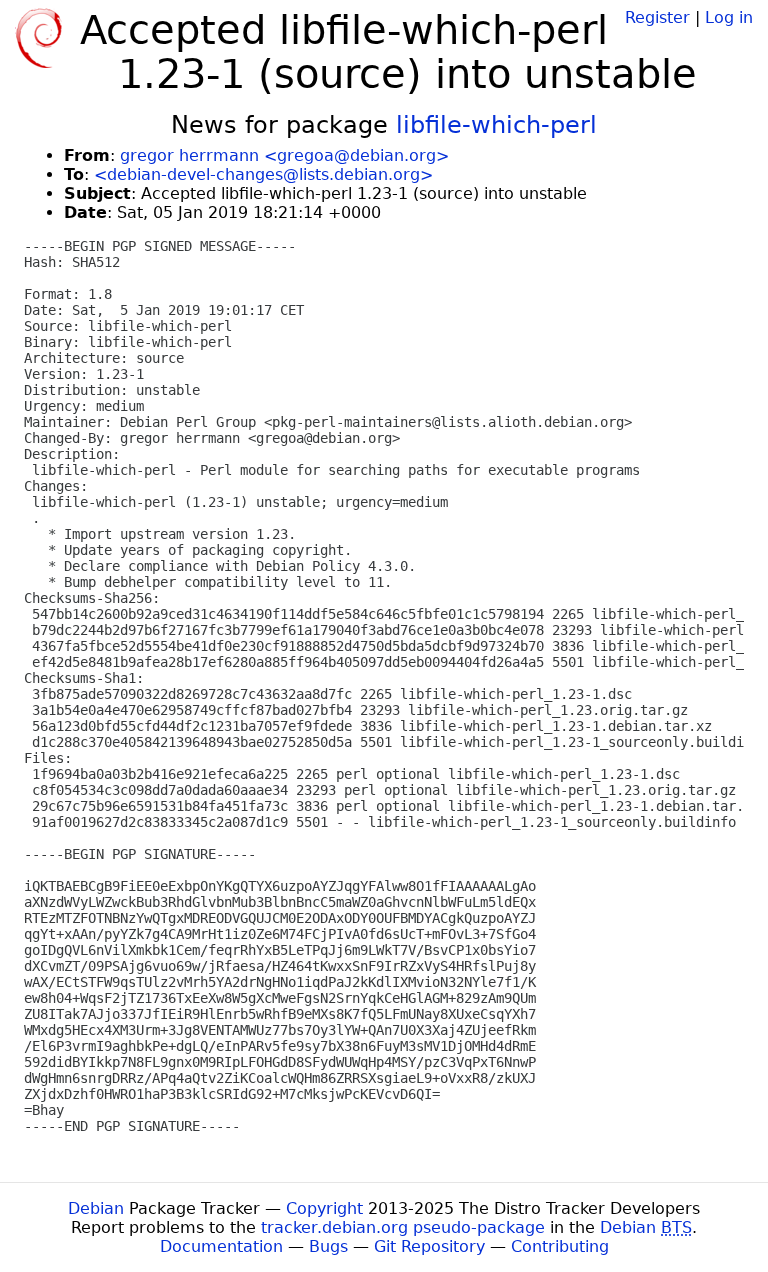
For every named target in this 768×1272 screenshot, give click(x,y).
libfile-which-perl (496, 125)
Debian (96, 1208)
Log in (729, 17)
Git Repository (429, 1246)
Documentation (221, 1246)
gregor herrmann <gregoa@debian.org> (284, 155)
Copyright (324, 1208)
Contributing (560, 1246)
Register (657, 17)
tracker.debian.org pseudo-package (403, 1227)
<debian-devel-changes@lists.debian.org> (263, 174)
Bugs (328, 1246)
